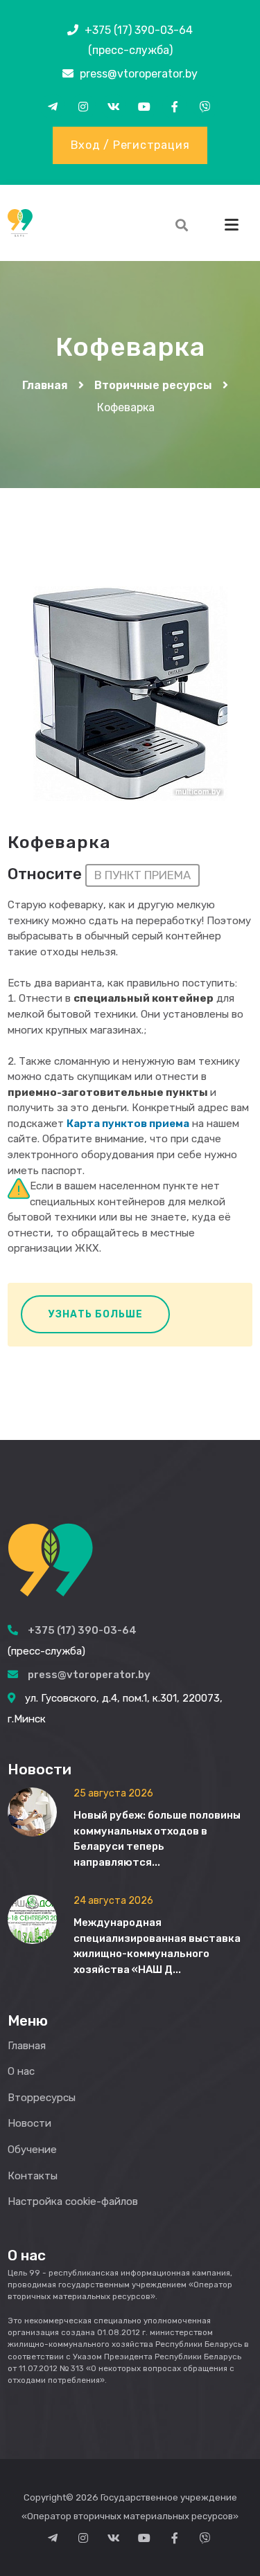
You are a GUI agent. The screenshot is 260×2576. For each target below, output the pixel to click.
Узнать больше (96, 1314)
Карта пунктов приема (128, 1124)
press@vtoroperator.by (139, 74)
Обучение (32, 2150)
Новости (29, 2123)
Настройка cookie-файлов (73, 2201)
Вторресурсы (42, 2098)
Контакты (33, 2176)
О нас (21, 2071)
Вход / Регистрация (130, 145)
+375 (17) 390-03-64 (139, 30)
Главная (45, 385)
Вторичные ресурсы (153, 385)
